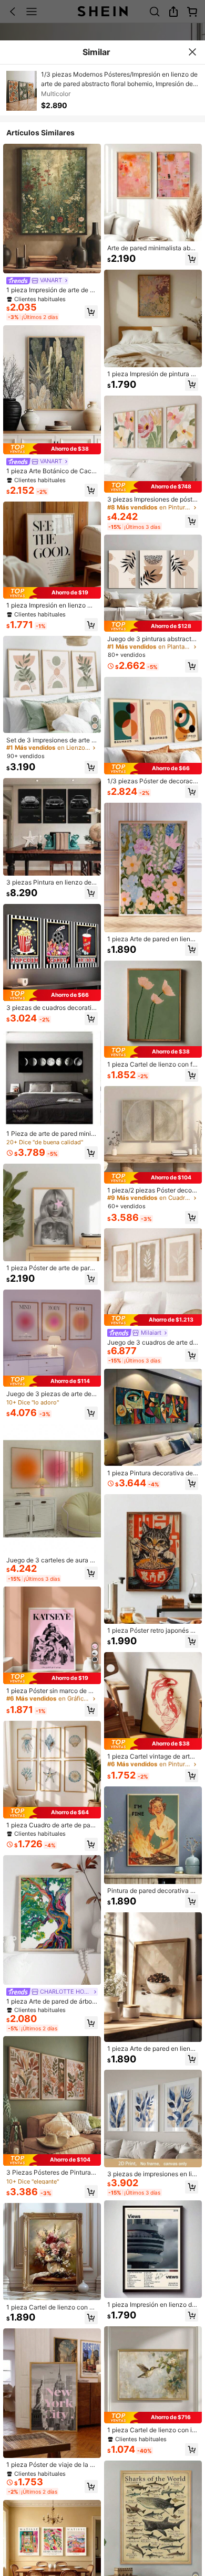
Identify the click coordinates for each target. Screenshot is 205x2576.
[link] (37, 280)
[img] (52, 449)
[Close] (192, 52)
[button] (91, 312)
